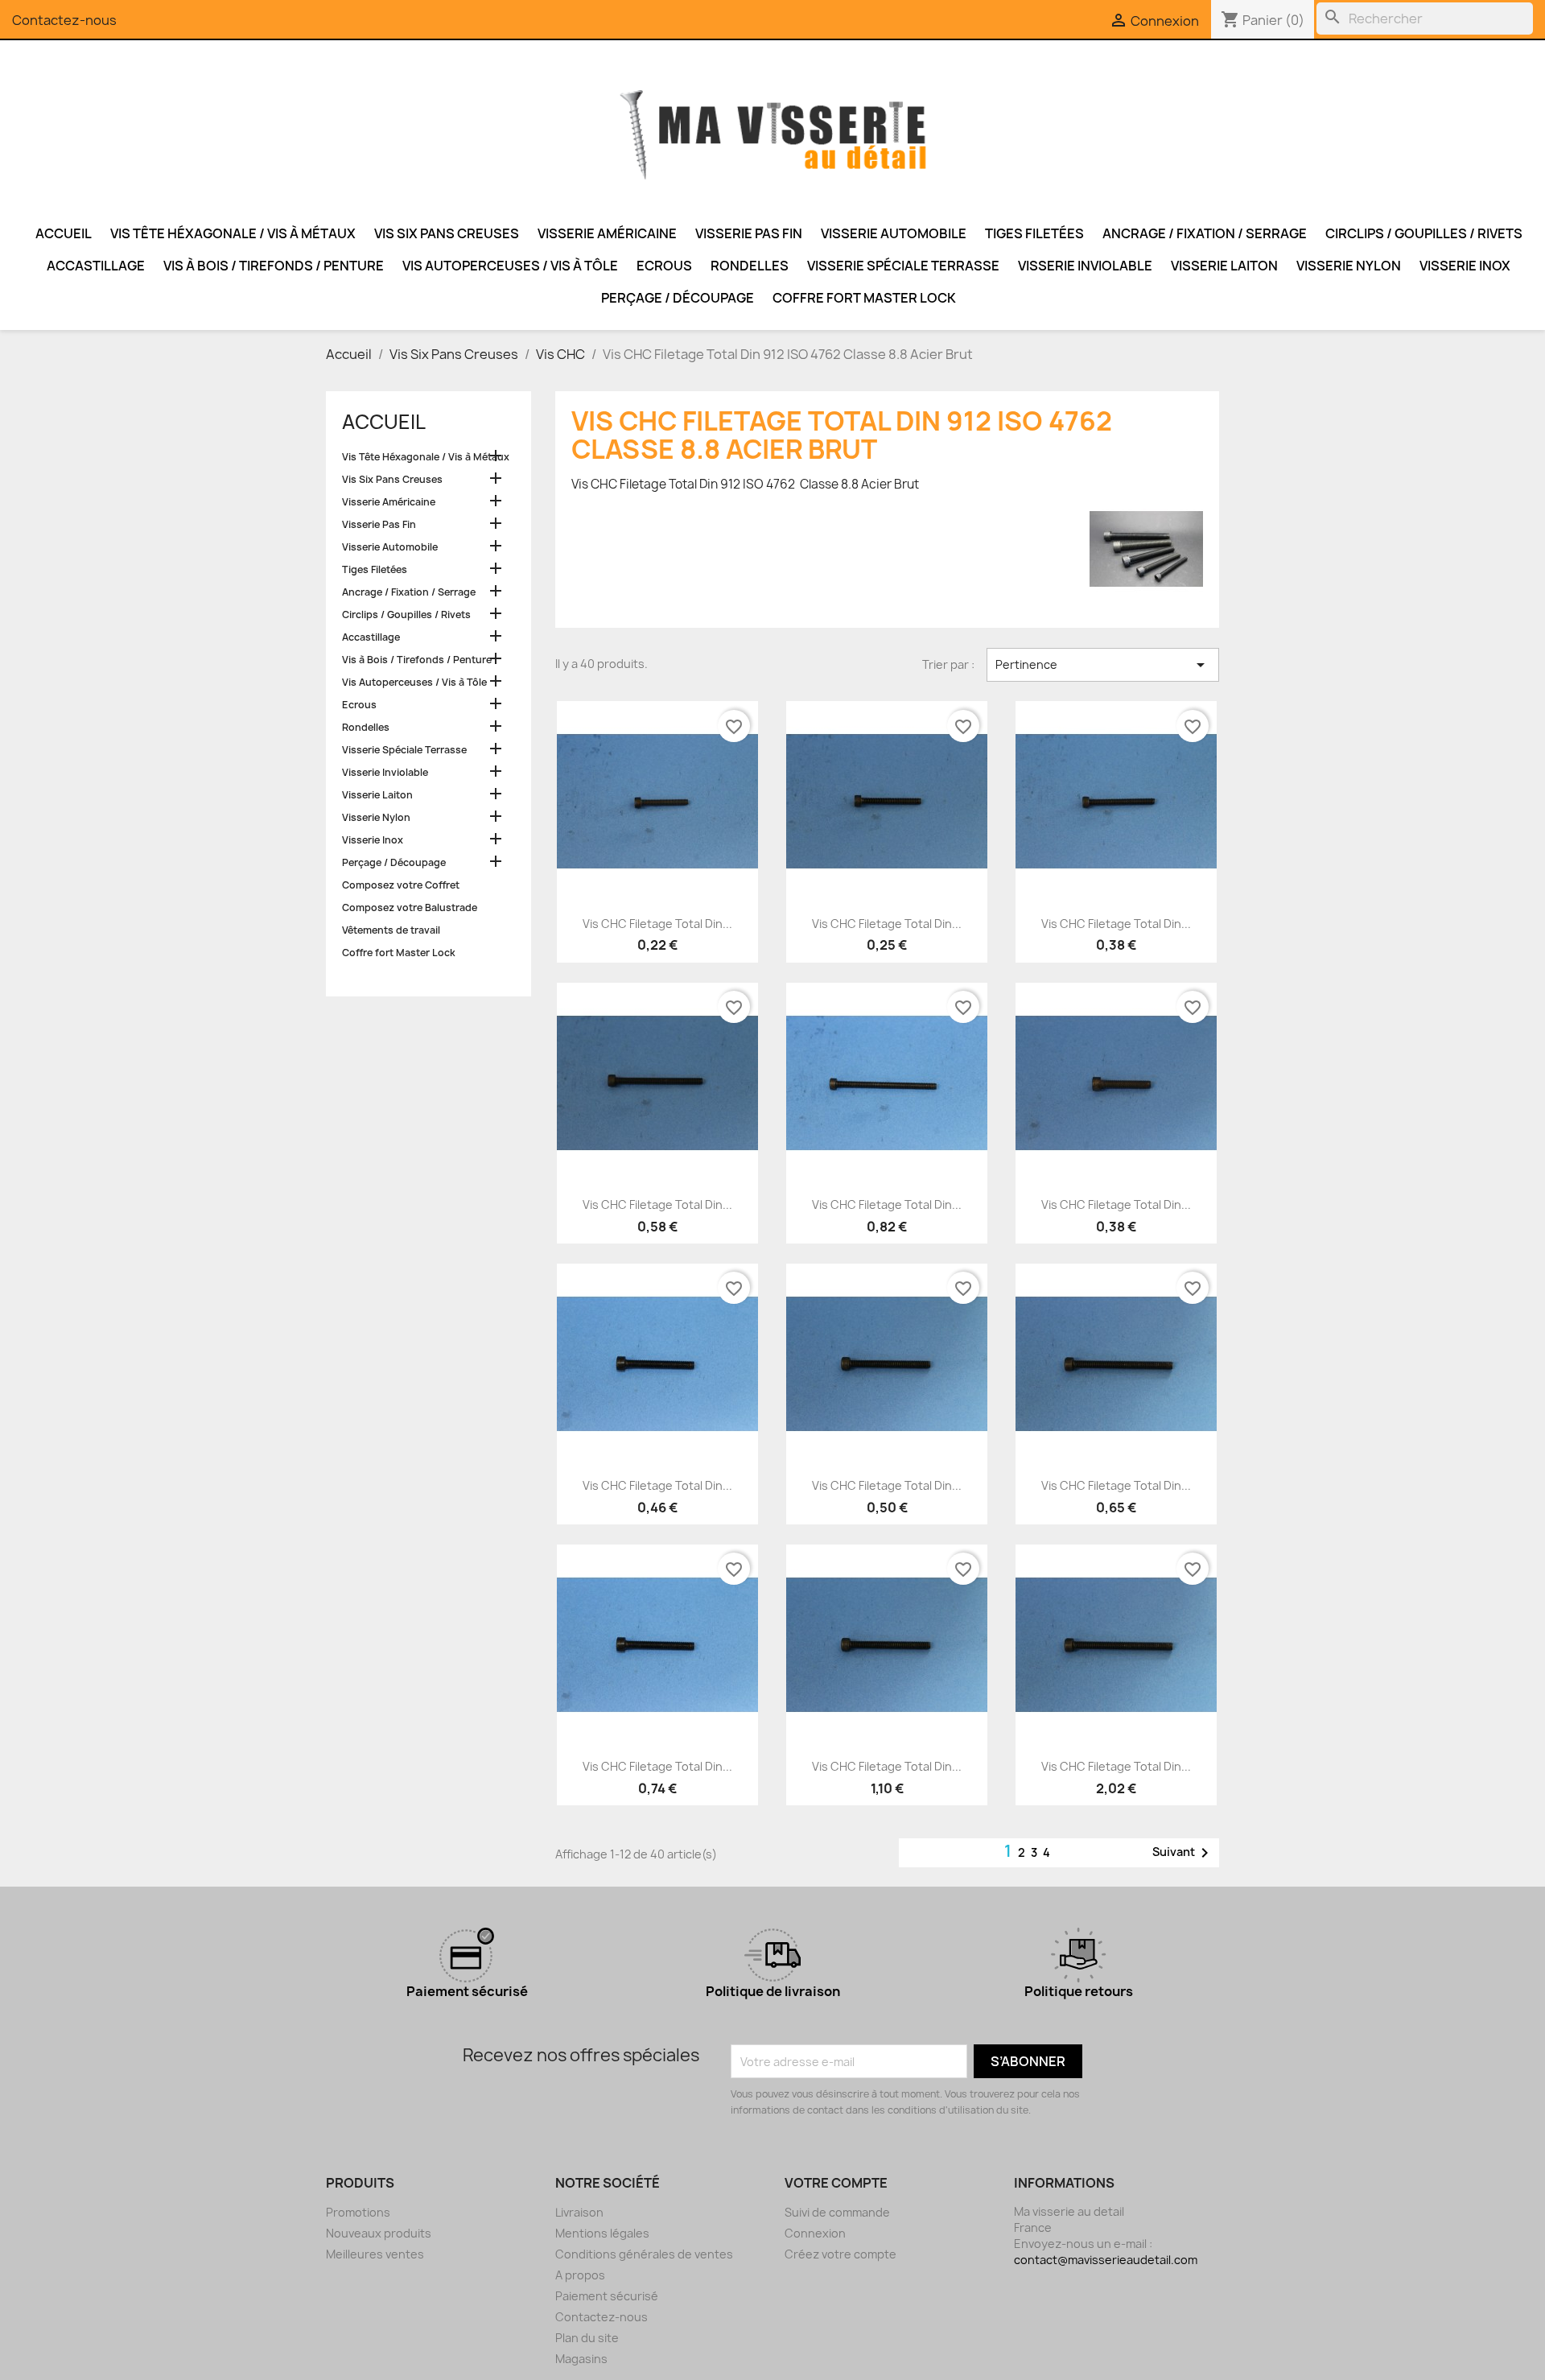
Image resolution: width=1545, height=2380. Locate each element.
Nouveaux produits (379, 2233)
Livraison (579, 2212)
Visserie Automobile (894, 233)
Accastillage (96, 266)
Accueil (64, 233)
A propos (580, 2275)
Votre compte (836, 2183)
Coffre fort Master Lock (864, 298)
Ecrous (664, 266)
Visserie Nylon (1349, 266)
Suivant (1183, 1853)
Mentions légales (602, 2233)
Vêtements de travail (391, 930)
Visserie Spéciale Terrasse (903, 266)
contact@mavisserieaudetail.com (1106, 2260)
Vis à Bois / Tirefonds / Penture (274, 266)
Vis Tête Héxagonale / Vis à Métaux (233, 233)
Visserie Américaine (607, 233)
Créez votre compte (840, 2254)
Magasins (581, 2359)
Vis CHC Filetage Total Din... (657, 924)
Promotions (358, 2212)
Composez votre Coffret (401, 885)
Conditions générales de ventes (644, 2254)
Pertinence (1103, 665)
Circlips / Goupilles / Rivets (1424, 233)
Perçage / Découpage (678, 298)
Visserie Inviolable (1085, 266)
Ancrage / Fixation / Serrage (1205, 233)
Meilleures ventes (375, 2254)
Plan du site (587, 2338)
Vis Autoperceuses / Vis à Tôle (510, 266)
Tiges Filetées (1034, 233)
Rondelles (750, 266)
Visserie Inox (1465, 266)
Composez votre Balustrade (410, 907)
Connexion (815, 2233)
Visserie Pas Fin (749, 233)
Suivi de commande (837, 2212)
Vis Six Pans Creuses (447, 233)
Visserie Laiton (1224, 266)
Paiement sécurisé (607, 2296)
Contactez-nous (64, 20)
